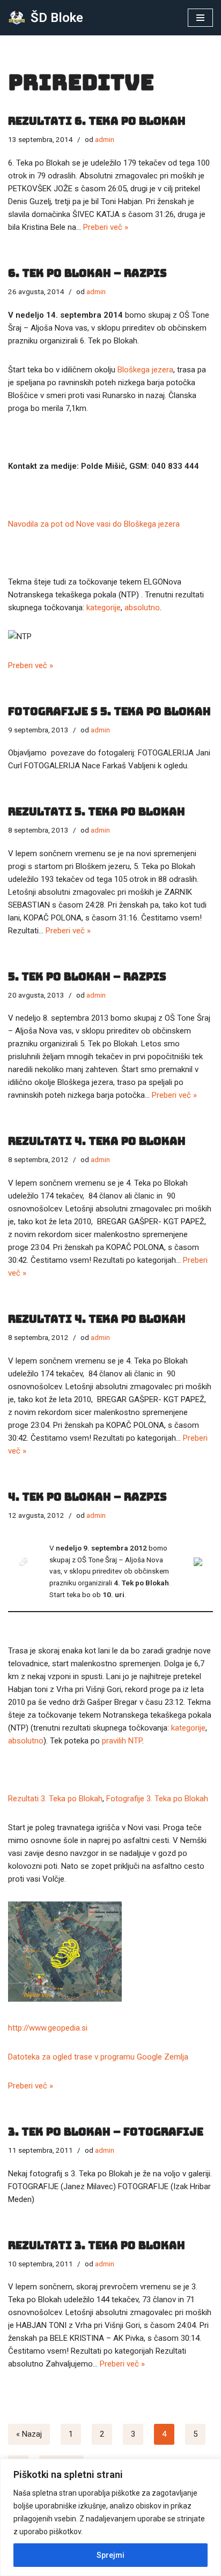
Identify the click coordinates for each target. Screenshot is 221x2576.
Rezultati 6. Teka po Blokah (97, 121)
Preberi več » (106, 227)
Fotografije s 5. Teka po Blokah (109, 712)
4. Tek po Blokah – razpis (87, 1497)
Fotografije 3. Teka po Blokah (157, 1799)
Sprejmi (110, 2555)
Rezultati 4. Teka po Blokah (97, 1141)
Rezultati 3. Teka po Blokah (55, 1799)
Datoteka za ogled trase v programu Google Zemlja (98, 2057)
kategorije (104, 608)
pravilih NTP (122, 1741)
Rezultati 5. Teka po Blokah (97, 812)
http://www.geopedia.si (48, 2028)
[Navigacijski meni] (200, 18)
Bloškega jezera (145, 370)
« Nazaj (29, 2434)
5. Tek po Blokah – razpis (87, 977)
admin (105, 139)
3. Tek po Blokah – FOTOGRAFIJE (106, 2132)
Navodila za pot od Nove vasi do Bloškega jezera (94, 524)
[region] (110, 2517)
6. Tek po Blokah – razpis (87, 273)
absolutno (142, 608)
